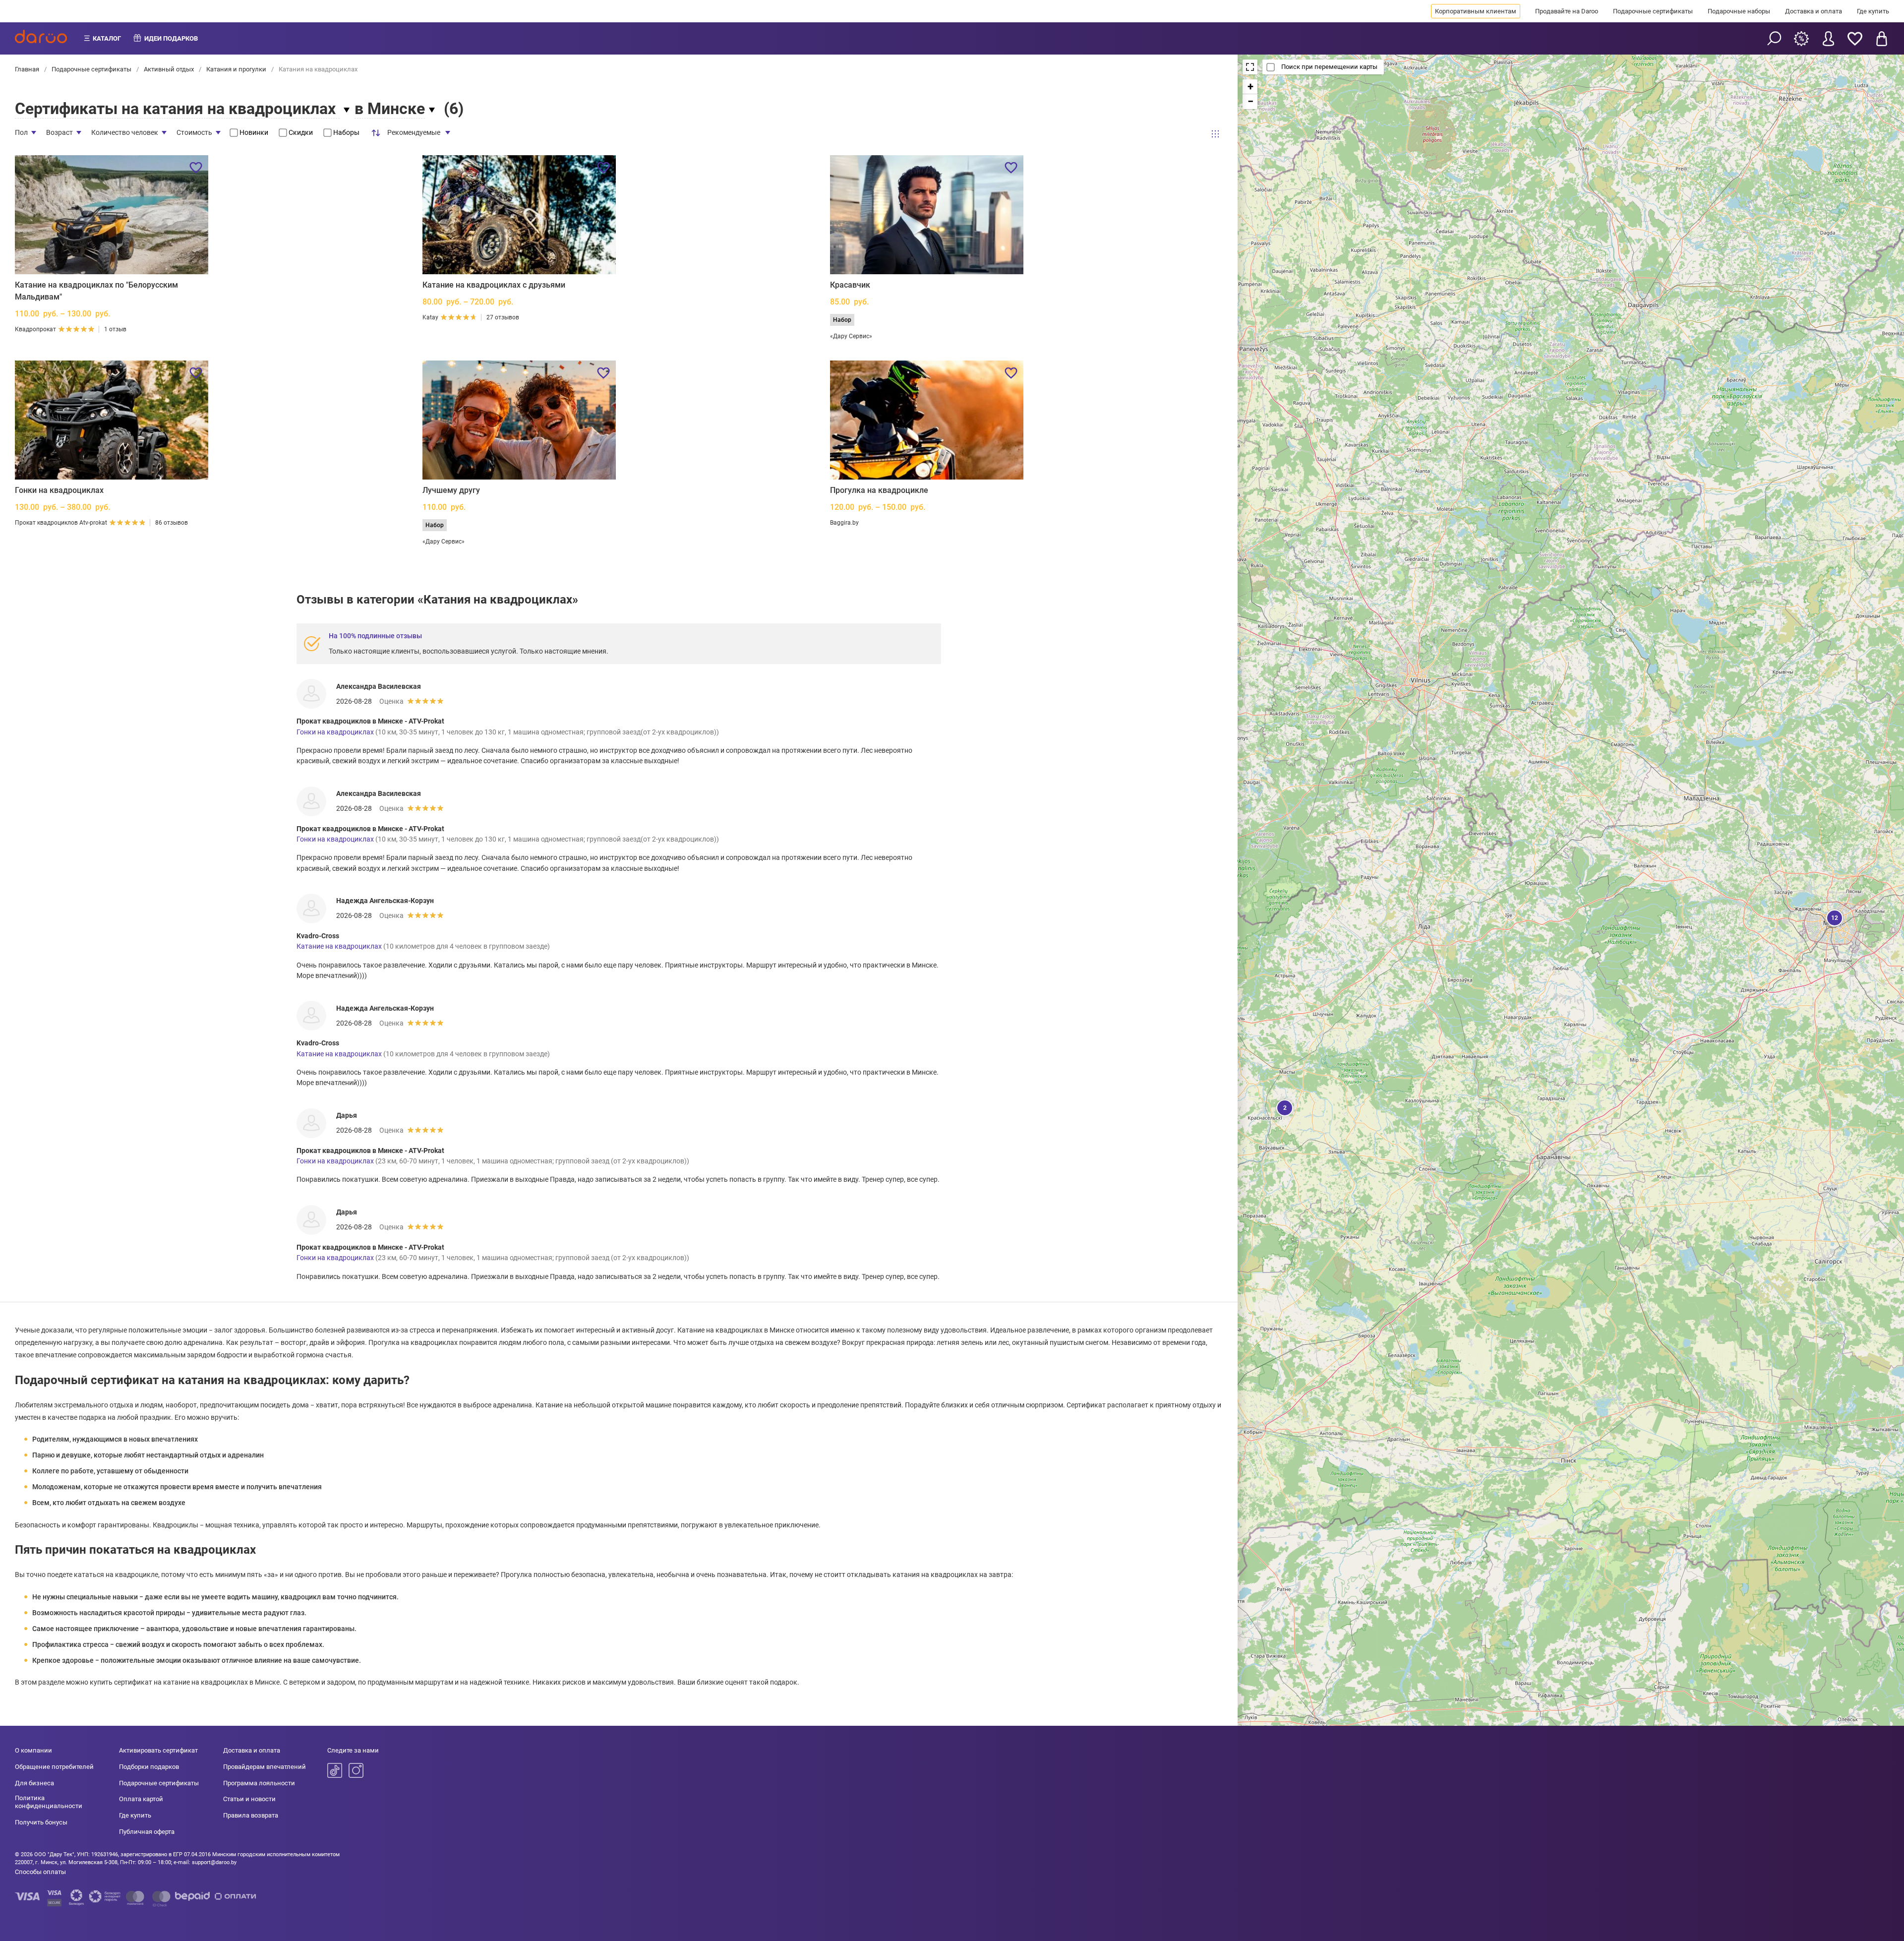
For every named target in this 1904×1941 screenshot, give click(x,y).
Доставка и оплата (1814, 11)
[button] (1284, 1107)
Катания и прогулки (236, 69)
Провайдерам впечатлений (265, 1767)
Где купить (1873, 11)
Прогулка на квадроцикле (879, 490)
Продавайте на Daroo (1567, 11)
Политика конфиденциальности (49, 1802)
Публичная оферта (147, 1832)
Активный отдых (169, 69)
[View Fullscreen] (1250, 67)
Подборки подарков (149, 1767)
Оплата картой (141, 1799)
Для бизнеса (34, 1783)
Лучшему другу (451, 490)
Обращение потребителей (54, 1767)
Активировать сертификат (158, 1750)
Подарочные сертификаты (1653, 11)
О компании (33, 1750)
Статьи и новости (249, 1799)
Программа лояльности (259, 1783)
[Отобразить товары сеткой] (1215, 134)
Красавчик (850, 285)
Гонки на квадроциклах (59, 490)
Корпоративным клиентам (1476, 11)
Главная (28, 69)
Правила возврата (251, 1815)
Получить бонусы (41, 1822)
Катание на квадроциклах (339, 946)
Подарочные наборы (1739, 11)
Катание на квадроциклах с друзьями (494, 285)
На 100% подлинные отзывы (375, 636)
